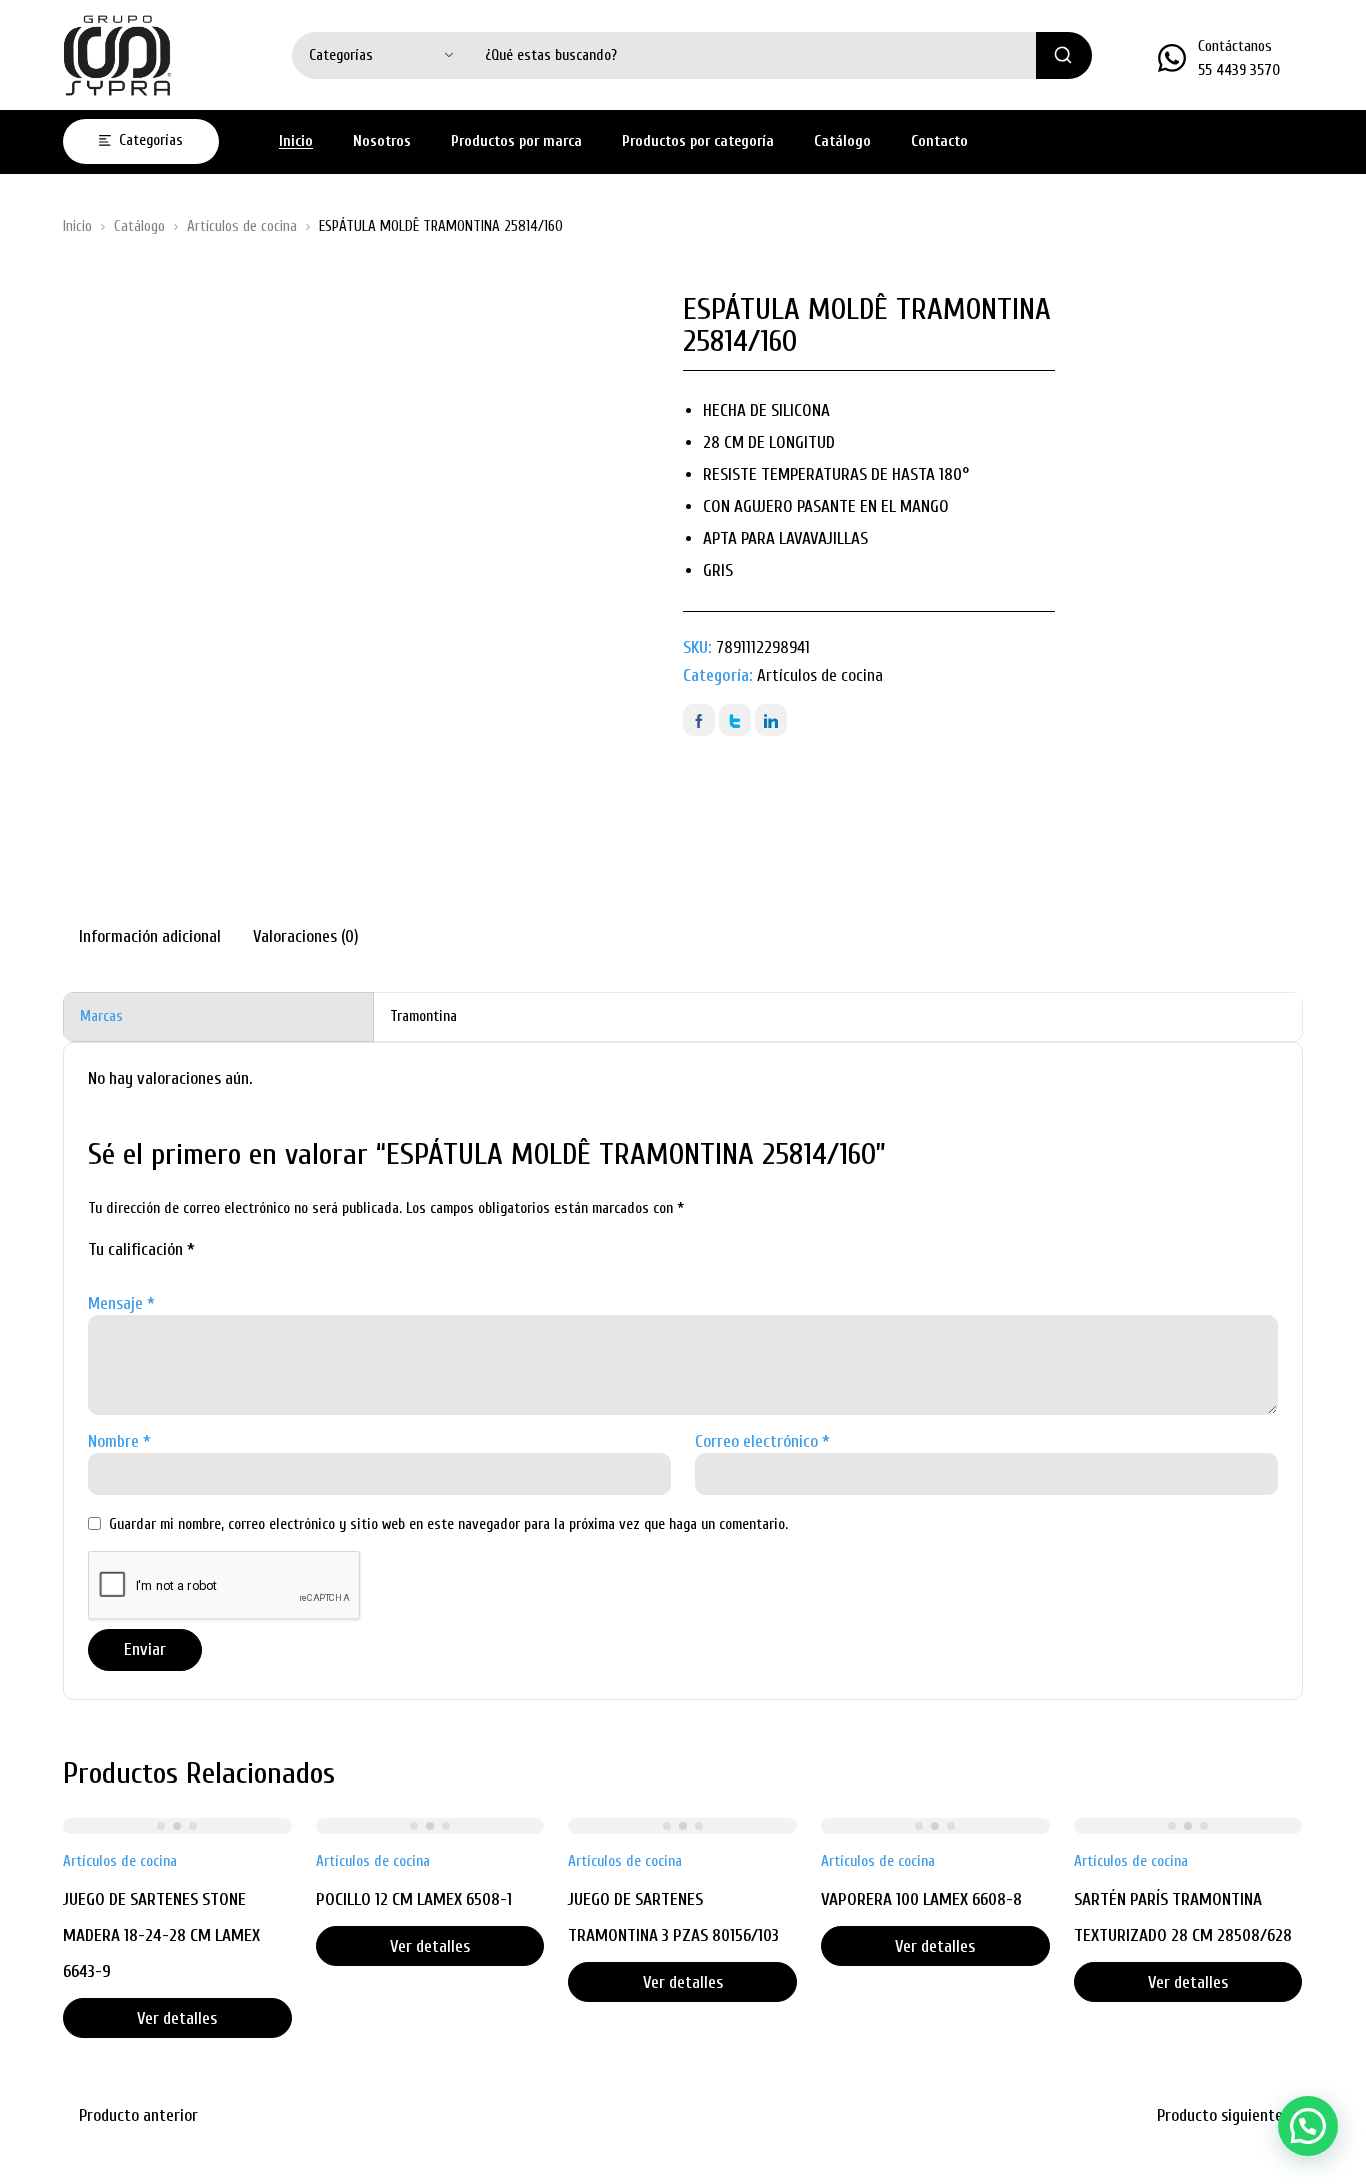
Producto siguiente (1220, 2115)
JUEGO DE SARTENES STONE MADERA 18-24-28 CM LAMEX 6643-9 (161, 1935)
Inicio (77, 226)
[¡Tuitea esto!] (735, 720)
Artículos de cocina (242, 226)
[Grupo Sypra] (118, 55)
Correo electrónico (762, 1441)
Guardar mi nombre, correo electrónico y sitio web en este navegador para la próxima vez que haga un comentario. (448, 1524)
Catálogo (139, 226)
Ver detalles (177, 2018)
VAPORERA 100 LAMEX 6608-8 (921, 1899)
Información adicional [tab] (150, 936)
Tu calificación (141, 1249)
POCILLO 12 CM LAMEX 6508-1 (414, 1899)
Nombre (119, 1441)
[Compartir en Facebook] (699, 720)
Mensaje (121, 1303)
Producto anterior (138, 2115)
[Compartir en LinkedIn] (771, 720)
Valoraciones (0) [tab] (306, 936)
